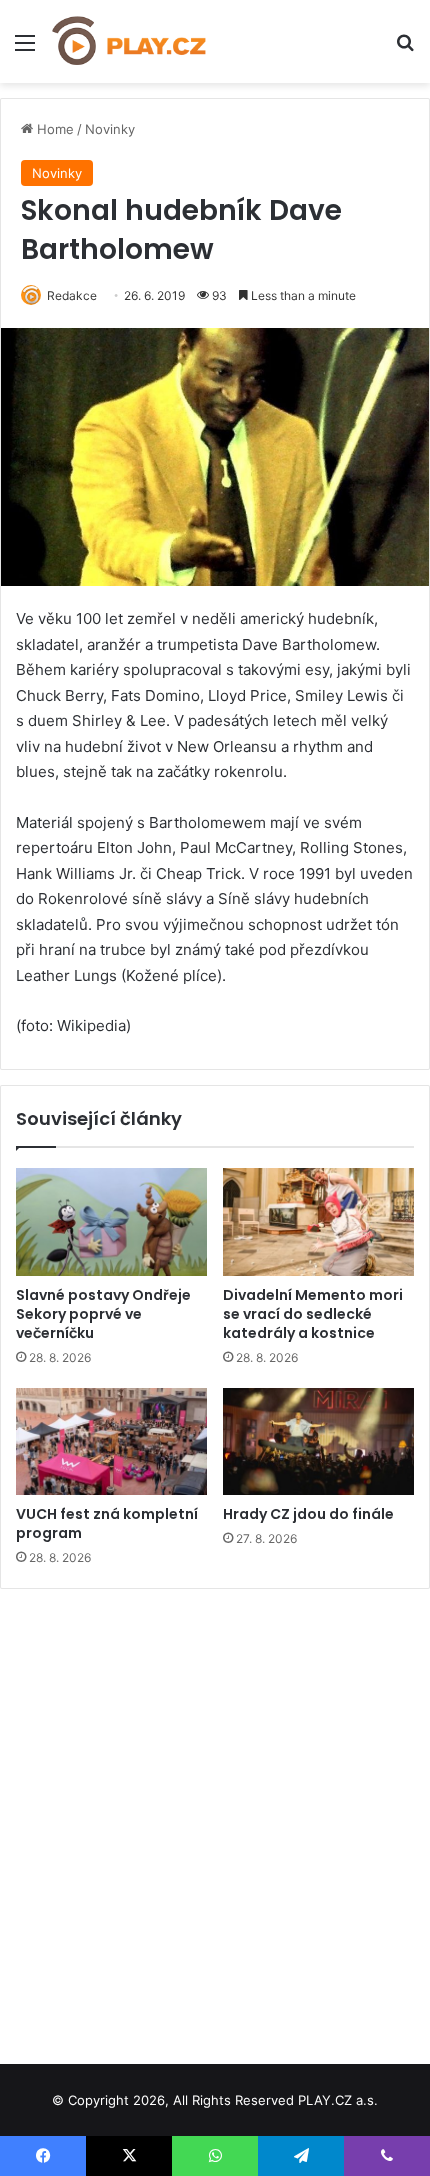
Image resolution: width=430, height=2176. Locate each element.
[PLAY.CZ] (130, 41)
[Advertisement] (215, 1819)
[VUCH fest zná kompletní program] (111, 1442)
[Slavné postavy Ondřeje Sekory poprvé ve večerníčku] (111, 1222)
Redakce (72, 295)
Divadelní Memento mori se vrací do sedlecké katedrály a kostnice (313, 1314)
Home (53, 129)
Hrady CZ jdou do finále (308, 1514)
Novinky (110, 129)
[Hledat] (405, 49)
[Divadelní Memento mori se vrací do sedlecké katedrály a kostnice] (318, 1222)
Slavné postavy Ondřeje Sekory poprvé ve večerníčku (103, 1314)
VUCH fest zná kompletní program (107, 1523)
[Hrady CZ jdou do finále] (318, 1442)
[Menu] (25, 49)
